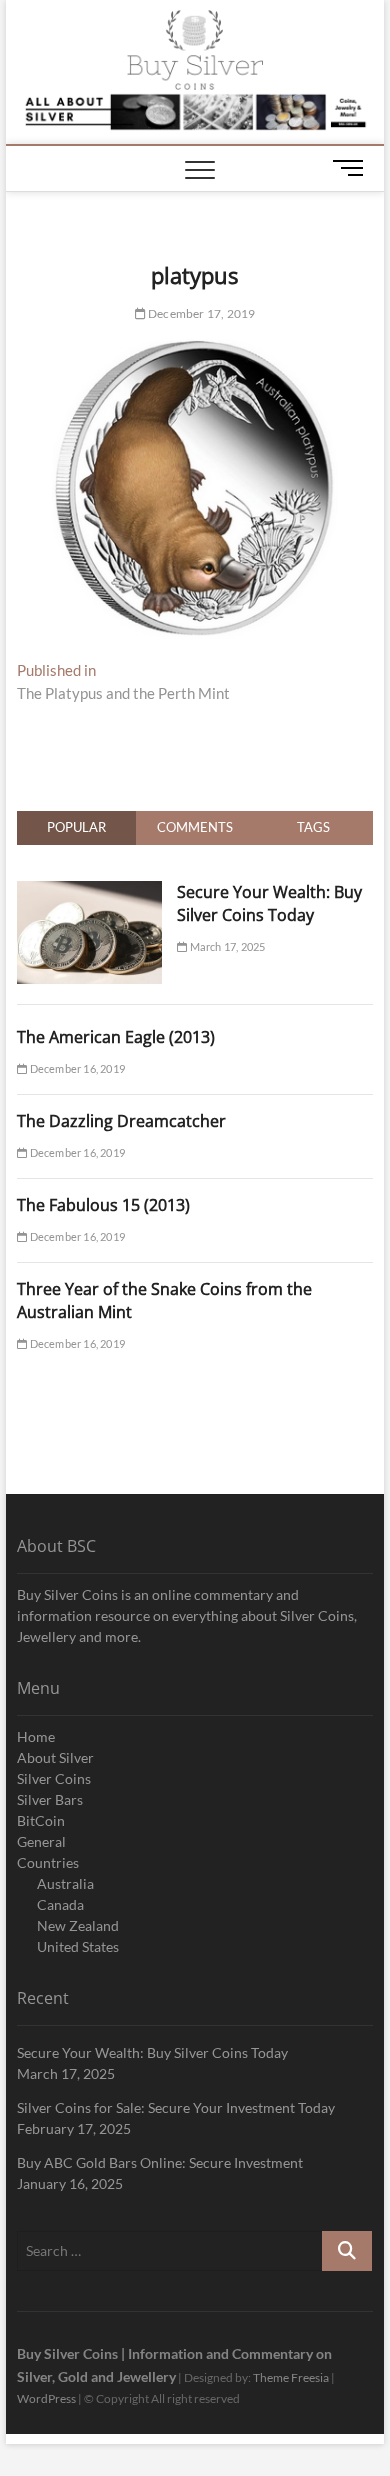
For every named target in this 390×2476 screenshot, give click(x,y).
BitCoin (41, 1820)
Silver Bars (50, 1799)
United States (78, 1946)
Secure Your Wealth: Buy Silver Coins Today (269, 903)
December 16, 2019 (76, 1068)
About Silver (55, 1757)
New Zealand (78, 1925)
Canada (60, 1904)
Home (36, 1736)
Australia (65, 1883)
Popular (76, 827)
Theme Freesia (291, 2377)
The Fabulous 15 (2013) (103, 1205)
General (41, 1841)
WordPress (46, 2398)
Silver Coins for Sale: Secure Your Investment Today (176, 2107)
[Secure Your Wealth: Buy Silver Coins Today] (89, 892)
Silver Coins (54, 1778)
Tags (313, 827)
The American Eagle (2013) (116, 1037)
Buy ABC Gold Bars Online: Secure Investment (160, 2162)
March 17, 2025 (226, 946)
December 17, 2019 (201, 313)
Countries (48, 1862)
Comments (195, 827)
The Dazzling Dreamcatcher (121, 1121)
